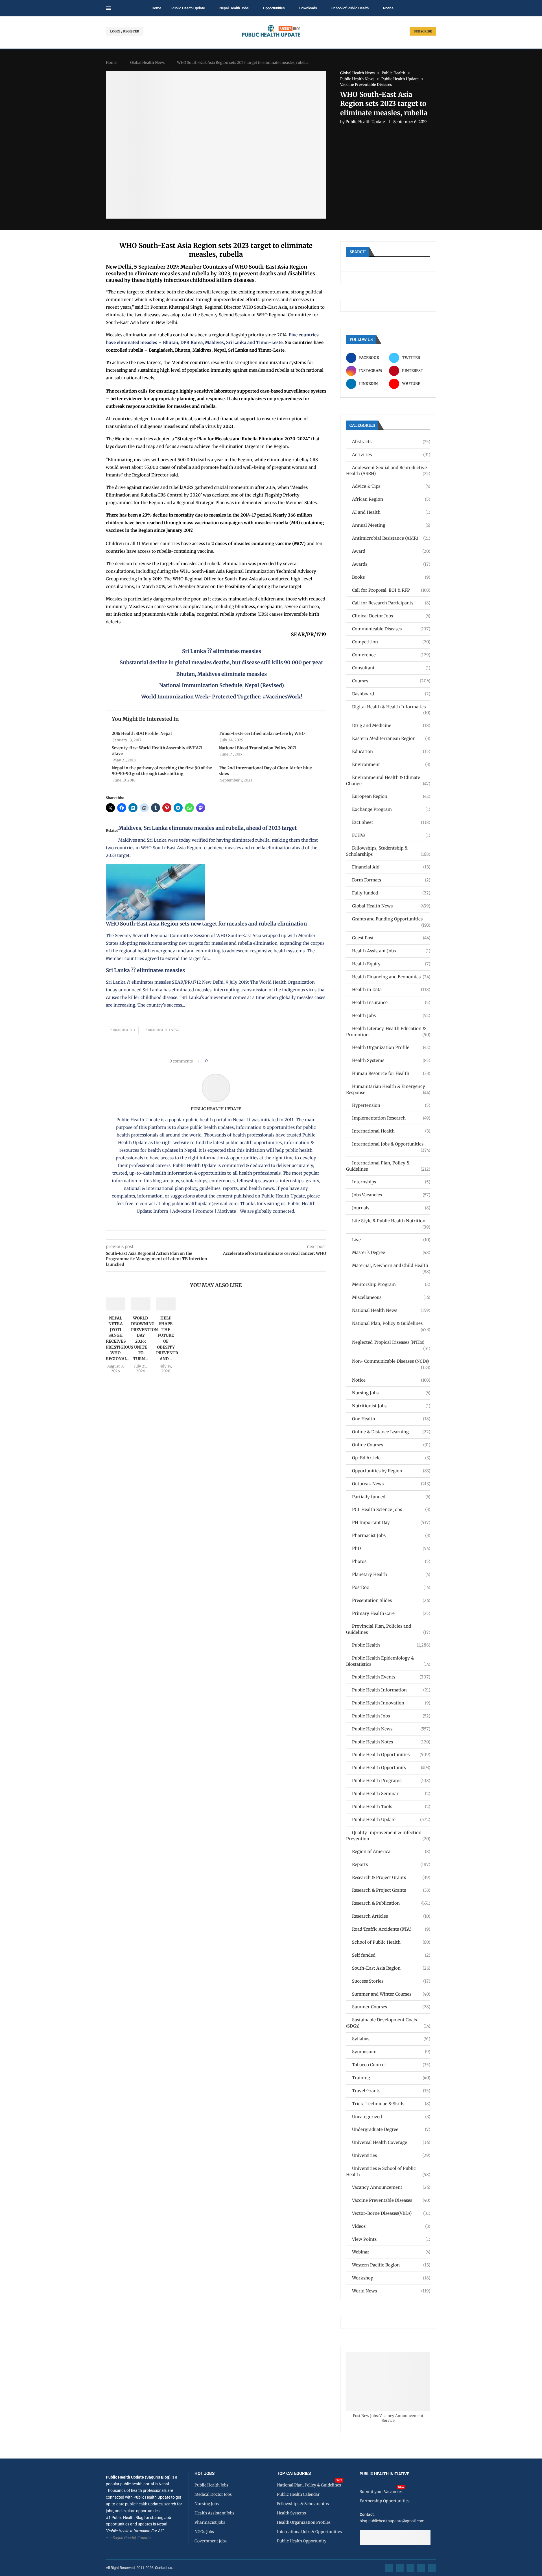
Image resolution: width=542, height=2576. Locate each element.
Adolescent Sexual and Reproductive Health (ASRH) (388, 471)
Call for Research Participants (391, 603)
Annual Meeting (391, 525)
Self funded (391, 1955)
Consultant (391, 668)
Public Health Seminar (391, 1794)
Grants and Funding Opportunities (391, 919)
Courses (391, 681)
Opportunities (274, 8)
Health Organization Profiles (304, 2522)
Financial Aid (391, 867)
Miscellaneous (391, 1297)
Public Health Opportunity (391, 1768)
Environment (391, 764)
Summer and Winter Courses (391, 1994)
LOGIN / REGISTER (125, 31)
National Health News (391, 1310)
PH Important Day (391, 1522)
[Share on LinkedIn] (227, 1061)
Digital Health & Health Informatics (391, 707)
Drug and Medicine (391, 725)
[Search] (433, 8)
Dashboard (391, 694)
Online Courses (391, 1445)
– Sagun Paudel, (123, 2538)
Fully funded (391, 893)
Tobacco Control (391, 2065)
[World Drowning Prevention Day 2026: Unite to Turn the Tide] (141, 1304)
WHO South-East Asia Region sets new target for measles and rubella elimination (206, 924)
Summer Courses (391, 2007)
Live (391, 1240)
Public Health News (162, 1030)
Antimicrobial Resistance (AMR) (391, 538)
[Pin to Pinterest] (221, 1061)
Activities (391, 455)
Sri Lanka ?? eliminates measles (222, 651)
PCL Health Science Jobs (391, 1509)
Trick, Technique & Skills (391, 2104)
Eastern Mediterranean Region (391, 738)
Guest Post (391, 938)
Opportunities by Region (391, 1471)
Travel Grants (391, 2091)
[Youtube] (421, 2568)
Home (156, 8)
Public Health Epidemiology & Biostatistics (388, 1661)
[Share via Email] (260, 1061)
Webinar (391, 2252)
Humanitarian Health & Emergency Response (388, 1089)
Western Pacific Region (391, 2265)
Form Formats (391, 880)
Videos (391, 2226)
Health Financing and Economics (391, 977)
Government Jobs (211, 2541)
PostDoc (391, 1587)
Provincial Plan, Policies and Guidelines (388, 1629)
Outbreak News (391, 1484)
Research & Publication (391, 1903)
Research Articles (391, 1916)
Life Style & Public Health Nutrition (391, 1221)
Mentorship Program (391, 1284)
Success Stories (391, 1981)
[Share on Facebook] (214, 1061)
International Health (391, 1131)
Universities (391, 2155)
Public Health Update (188, 8)
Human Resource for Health (391, 1073)
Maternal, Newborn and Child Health (391, 1266)
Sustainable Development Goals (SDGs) (388, 2023)
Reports (391, 1864)
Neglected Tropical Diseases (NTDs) (391, 1343)
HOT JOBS (205, 2474)
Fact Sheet (391, 822)
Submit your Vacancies (381, 2492)
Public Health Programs (391, 1781)
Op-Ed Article (391, 1458)
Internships (391, 1182)
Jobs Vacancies (391, 1195)
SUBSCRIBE (423, 31)
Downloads (308, 8)
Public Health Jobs (391, 1716)
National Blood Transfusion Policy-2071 (258, 748)
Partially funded (391, 1497)
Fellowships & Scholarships (303, 2504)
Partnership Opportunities (385, 2501)
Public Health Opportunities (391, 1755)
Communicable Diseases (391, 629)
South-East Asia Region (391, 1968)
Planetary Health (391, 1574)
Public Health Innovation (391, 1703)
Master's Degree (391, 1252)
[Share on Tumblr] (232, 1061)
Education (391, 751)
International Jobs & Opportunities (391, 1144)
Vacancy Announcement (391, 2187)
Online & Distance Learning (391, 1432)
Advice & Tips (391, 486)
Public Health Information (391, 1690)
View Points (391, 2239)
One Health (391, 1419)
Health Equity (391, 964)
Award (391, 551)
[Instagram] (410, 2568)
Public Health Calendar (298, 2494)
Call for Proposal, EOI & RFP (391, 590)
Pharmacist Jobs (391, 1535)
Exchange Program (391, 809)
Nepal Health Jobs (234, 8)
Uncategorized (391, 2117)
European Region (391, 796)
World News (391, 2291)
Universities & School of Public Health (388, 2171)
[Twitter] (400, 2568)
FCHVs (391, 835)
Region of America (391, 1851)
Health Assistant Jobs (391, 951)
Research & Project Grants (391, 1877)
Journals (391, 1208)
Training (391, 2078)
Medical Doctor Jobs (213, 2494)
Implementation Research (391, 1118)
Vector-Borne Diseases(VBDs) (391, 2213)
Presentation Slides (391, 1600)
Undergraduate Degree (391, 2129)
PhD (391, 1548)
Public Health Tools (391, 1807)
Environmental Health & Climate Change (388, 780)
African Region (391, 499)
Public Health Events (391, 1677)
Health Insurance (391, 1002)
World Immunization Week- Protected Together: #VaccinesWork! (222, 697)
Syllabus (391, 2039)
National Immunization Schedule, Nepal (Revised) (222, 685)
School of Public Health (350, 8)
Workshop (391, 2278)
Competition (391, 642)
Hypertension (391, 1105)
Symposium (391, 2052)
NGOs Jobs (204, 2532)
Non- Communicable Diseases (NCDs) (391, 1361)
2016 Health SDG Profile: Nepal (142, 733)
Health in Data (391, 989)
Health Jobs (391, 1015)
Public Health (122, 1030)
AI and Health (391, 512)
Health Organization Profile (391, 1047)
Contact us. (164, 2568)
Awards (391, 564)
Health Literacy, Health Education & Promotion (388, 1032)
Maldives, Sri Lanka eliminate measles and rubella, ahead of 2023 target (207, 828)
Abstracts (391, 442)
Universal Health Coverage (391, 2142)
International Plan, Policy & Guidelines (388, 1166)
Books (391, 577)
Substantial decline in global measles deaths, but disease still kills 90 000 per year (221, 662)
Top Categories (294, 2474)
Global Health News (147, 63)
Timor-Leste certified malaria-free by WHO (262, 733)
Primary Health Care (391, 1613)
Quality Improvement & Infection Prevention (388, 1836)
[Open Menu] (108, 8)
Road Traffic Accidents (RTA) (391, 1929)
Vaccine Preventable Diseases (391, 2200)
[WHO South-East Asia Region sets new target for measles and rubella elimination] (155, 868)
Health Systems (391, 1060)
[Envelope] (432, 2568)
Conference (391, 655)
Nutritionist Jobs (391, 1406)
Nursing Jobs (391, 1393)
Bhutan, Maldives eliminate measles (221, 674)
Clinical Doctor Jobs (391, 616)
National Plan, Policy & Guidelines (391, 1324)
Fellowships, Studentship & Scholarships (388, 851)
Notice (388, 8)
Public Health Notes (391, 1742)
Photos (391, 1561)
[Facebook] (389, 2568)
